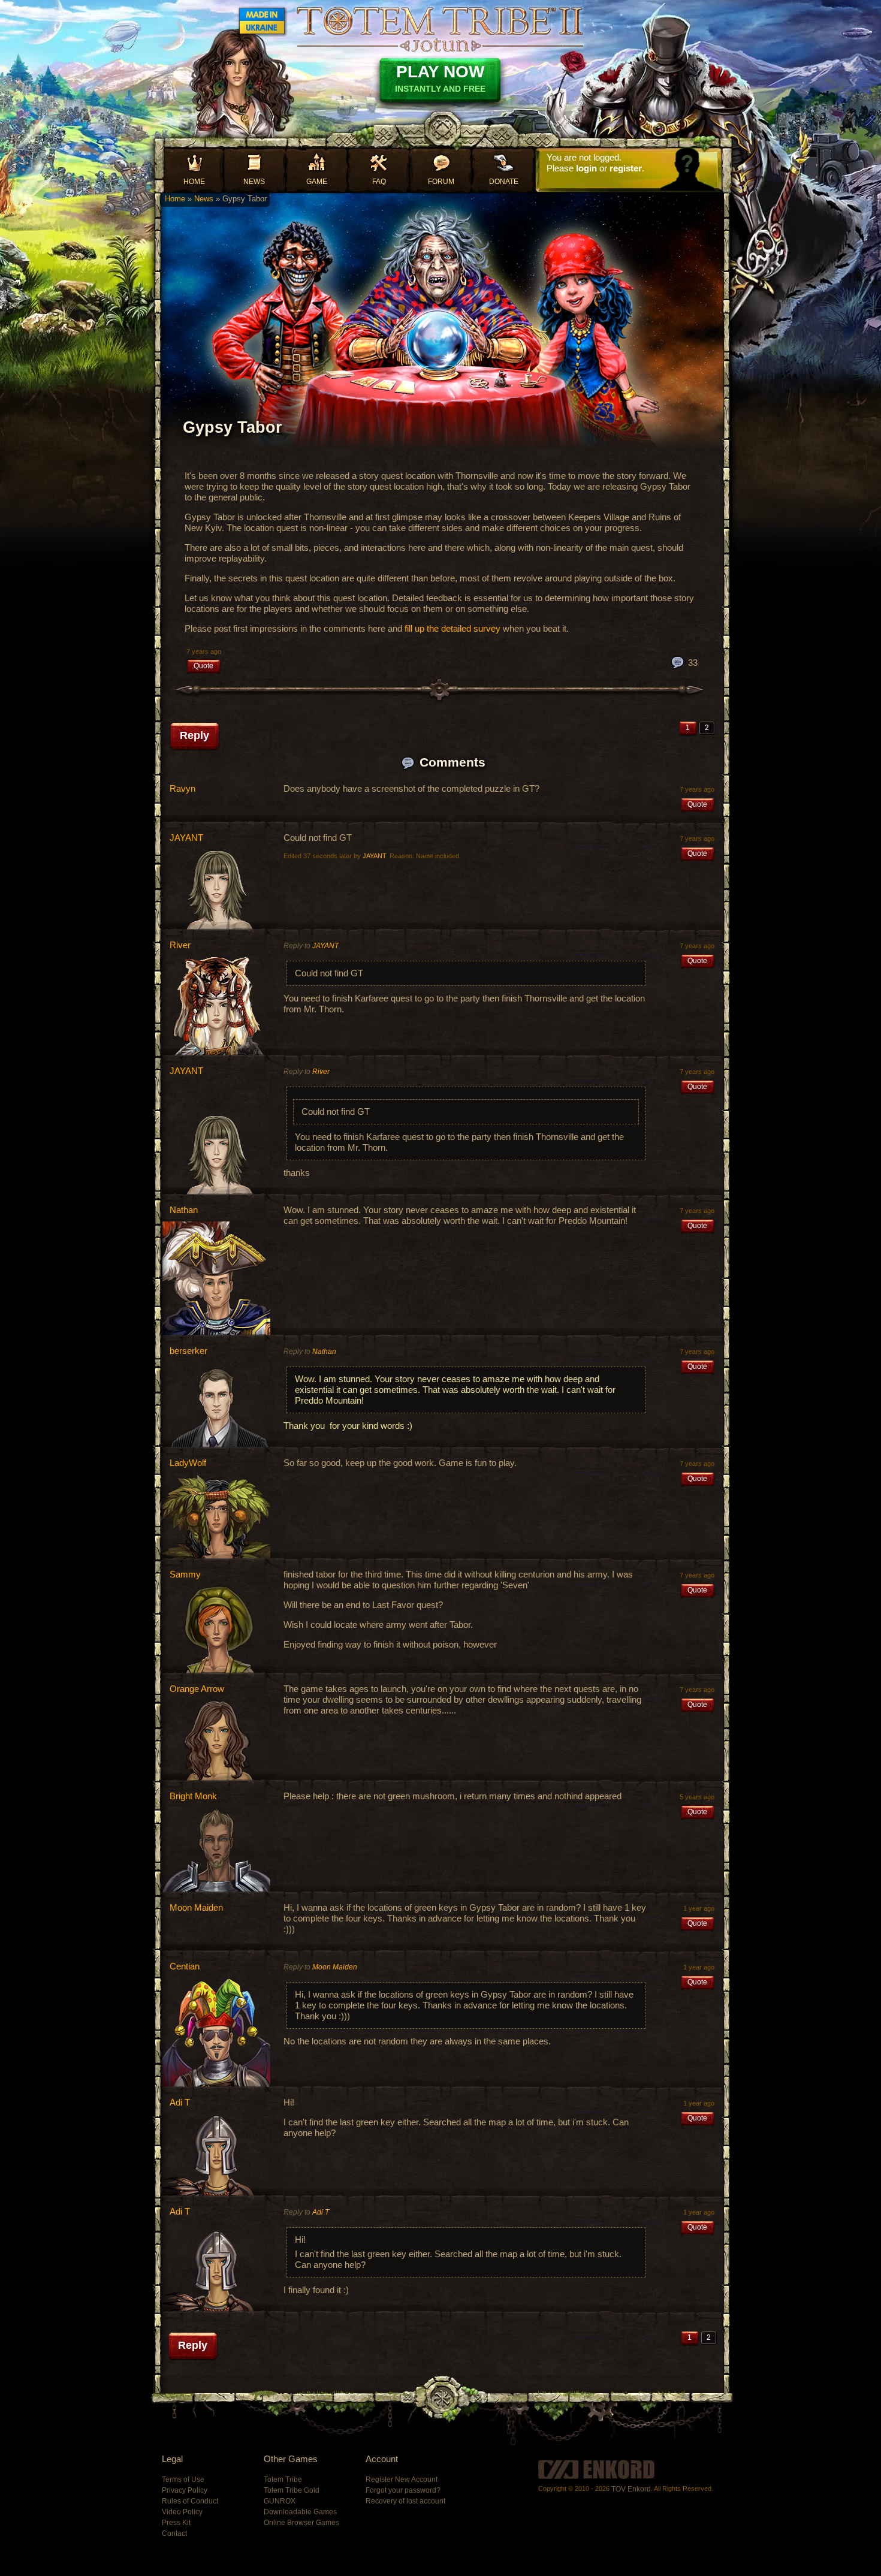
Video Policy (182, 2512)
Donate (504, 182)
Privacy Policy (185, 2490)
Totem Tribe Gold (292, 2490)
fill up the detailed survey (452, 628)
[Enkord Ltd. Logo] (596, 2469)
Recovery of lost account (405, 2501)
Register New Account (402, 2480)
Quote (203, 666)
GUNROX (280, 2501)
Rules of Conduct (190, 2501)
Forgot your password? (403, 2490)
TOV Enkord (631, 2489)
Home (194, 182)
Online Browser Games (301, 2523)
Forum (441, 182)
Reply (194, 735)
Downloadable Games (300, 2512)
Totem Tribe (283, 2480)
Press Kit (176, 2523)
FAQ (379, 182)
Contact (174, 2533)
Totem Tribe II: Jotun (440, 29)
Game (317, 182)
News (254, 182)
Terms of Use (183, 2480)
